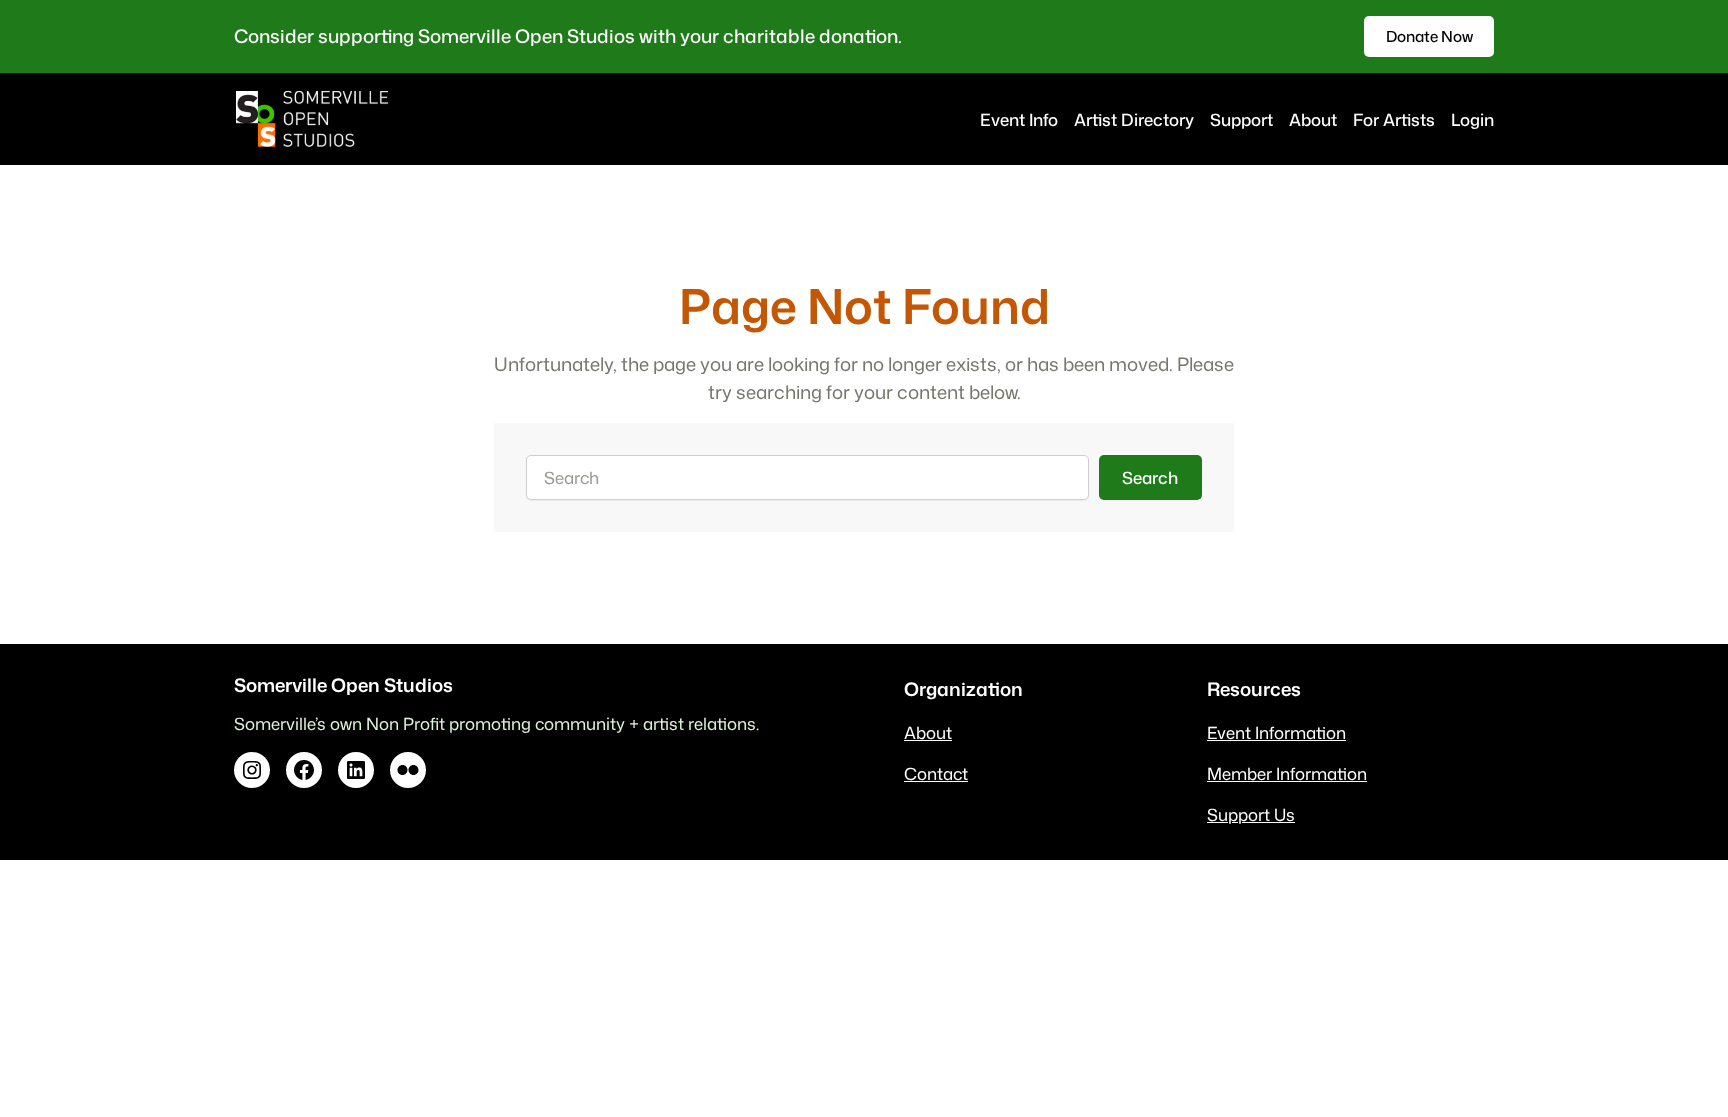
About (928, 732)
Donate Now (1429, 36)
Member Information (1287, 773)
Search (1150, 477)
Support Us (1251, 814)
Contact (936, 773)
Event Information (1276, 732)
